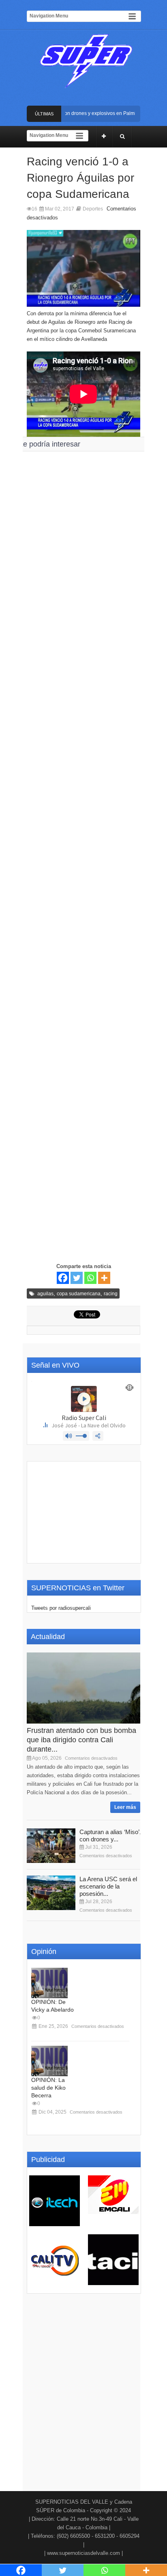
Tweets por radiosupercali (61, 1608)
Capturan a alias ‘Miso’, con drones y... (110, 1836)
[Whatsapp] (90, 1278)
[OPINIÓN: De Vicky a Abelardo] (49, 1983)
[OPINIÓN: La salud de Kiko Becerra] (49, 2061)
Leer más (125, 1807)
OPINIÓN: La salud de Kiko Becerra (48, 2088)
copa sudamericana (79, 1294)
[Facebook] (63, 1278)
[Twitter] (77, 1278)
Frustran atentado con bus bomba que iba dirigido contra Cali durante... (81, 1740)
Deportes (93, 209)
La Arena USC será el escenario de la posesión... (108, 1886)
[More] (104, 1278)
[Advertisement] (83, 747)
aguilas (45, 1294)
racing (111, 1294)
